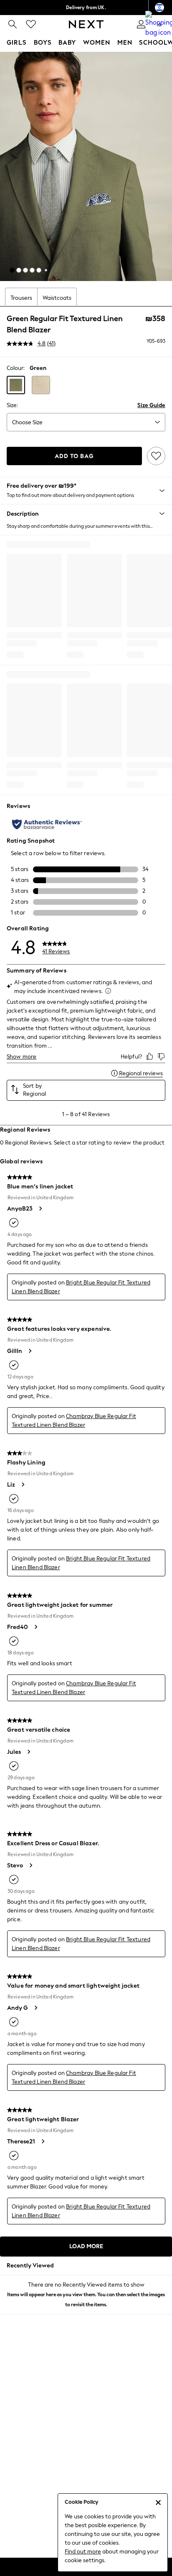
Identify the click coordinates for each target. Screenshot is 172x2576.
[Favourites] (31, 24)
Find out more (83, 2552)
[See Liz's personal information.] (23, 1484)
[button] (12, 270)
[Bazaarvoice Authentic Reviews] (47, 824)
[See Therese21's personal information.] (43, 2141)
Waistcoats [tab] (57, 298)
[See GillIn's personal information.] (30, 1351)
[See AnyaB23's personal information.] (40, 1208)
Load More (86, 2246)
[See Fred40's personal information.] (35, 1627)
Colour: (16, 368)
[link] (13, 24)
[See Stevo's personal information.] (30, 1865)
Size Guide (151, 405)
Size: (12, 405)
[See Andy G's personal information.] (35, 2008)
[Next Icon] (86, 24)
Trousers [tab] (21, 298)
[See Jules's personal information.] (28, 1752)
